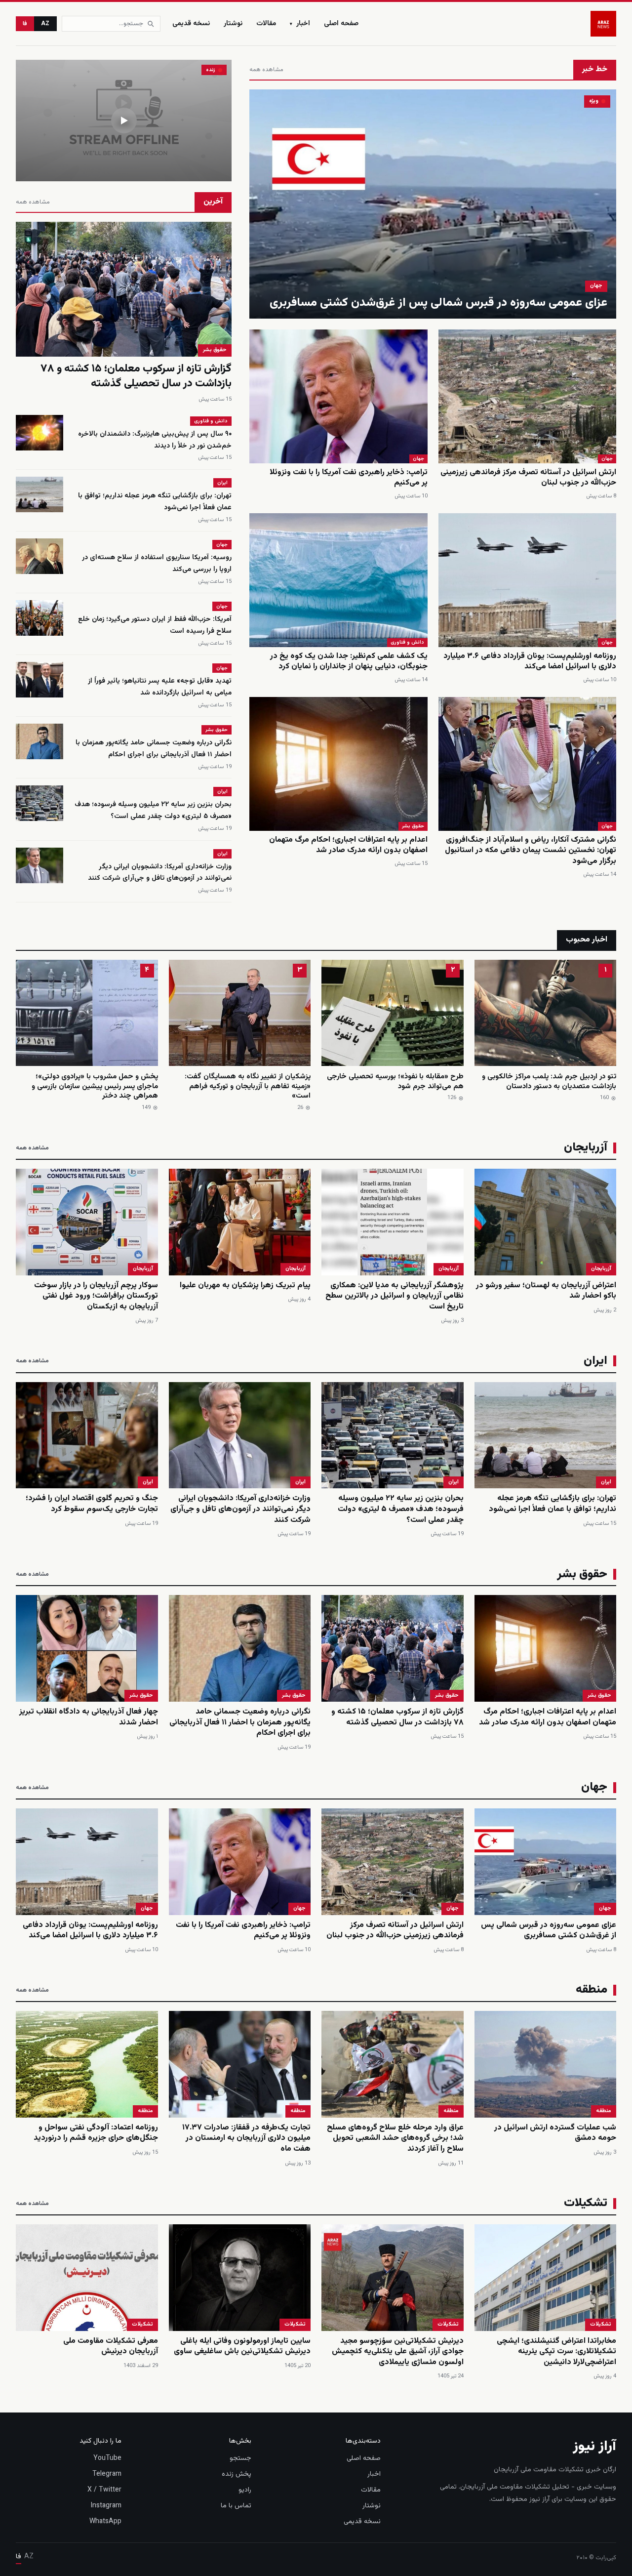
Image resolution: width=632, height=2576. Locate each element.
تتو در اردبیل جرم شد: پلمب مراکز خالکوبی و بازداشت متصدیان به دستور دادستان (549, 1082)
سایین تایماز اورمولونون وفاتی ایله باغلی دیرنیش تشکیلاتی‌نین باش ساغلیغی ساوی (242, 2347)
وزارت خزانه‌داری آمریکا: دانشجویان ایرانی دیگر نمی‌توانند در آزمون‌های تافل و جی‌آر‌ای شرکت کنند (160, 873)
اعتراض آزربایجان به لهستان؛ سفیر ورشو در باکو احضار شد (546, 1291)
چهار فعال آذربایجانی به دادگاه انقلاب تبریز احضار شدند (89, 1717)
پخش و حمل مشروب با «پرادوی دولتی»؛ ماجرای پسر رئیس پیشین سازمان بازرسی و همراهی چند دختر (95, 1086)
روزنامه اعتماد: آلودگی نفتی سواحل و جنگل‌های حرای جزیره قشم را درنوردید (96, 2133)
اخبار (300, 24)
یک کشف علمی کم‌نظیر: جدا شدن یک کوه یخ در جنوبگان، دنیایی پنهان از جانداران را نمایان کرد (349, 662)
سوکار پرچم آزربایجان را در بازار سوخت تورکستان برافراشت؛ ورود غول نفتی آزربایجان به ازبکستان (96, 1296)
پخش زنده (237, 2474)
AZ (45, 24)
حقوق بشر (413, 826)
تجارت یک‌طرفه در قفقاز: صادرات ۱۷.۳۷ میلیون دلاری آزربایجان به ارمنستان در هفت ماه (246, 2138)
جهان (596, 286)
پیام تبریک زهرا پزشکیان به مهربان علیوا (245, 1286)
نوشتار (233, 24)
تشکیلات (601, 2324)
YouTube (107, 2458)
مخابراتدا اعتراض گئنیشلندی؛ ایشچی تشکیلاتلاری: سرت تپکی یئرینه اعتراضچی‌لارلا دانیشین (556, 2352)
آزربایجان (601, 1269)
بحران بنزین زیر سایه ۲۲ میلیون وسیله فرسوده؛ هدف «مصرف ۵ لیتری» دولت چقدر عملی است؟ (153, 811)
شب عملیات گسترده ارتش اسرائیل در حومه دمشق (555, 2133)
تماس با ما (236, 2506)
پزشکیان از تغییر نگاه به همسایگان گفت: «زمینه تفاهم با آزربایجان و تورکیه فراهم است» (248, 1086)
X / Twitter (104, 2490)
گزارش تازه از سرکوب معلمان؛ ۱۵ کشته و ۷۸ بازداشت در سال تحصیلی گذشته (136, 376)
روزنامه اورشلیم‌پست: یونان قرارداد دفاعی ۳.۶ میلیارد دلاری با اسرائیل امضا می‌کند (530, 662)
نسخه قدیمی (191, 24)
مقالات (266, 24)
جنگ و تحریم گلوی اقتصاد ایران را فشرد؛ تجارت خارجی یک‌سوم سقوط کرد (92, 1504)
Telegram (107, 2474)
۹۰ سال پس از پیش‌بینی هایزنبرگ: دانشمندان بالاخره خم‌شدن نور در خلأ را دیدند (155, 440)
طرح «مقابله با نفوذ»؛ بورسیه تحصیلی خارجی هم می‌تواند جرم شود (395, 1082)
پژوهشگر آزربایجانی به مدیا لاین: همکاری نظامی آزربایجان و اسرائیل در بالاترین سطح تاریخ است (395, 1296)
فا (25, 24)
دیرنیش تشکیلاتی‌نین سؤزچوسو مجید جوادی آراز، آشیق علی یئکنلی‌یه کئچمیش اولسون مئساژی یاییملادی (398, 2352)
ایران (222, 483)
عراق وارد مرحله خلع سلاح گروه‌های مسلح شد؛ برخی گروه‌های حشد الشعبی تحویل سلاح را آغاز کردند (395, 2138)
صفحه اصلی (341, 24)
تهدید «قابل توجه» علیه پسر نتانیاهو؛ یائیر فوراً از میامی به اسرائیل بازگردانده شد (160, 687)
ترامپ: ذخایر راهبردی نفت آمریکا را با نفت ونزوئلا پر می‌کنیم (349, 478)
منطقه (604, 2111)
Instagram (106, 2506)
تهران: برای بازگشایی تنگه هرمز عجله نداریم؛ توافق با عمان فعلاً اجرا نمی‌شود (553, 1504)
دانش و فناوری (407, 642)
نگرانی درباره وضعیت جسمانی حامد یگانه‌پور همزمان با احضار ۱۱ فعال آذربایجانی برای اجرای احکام (154, 749)
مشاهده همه (266, 70)
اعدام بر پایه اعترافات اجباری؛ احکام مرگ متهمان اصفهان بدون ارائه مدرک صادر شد (348, 845)
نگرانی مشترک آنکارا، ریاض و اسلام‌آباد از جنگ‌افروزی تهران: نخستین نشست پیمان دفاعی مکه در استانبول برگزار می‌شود (531, 851)
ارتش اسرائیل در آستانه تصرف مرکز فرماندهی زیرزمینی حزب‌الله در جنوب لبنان (528, 478)
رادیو (245, 2490)
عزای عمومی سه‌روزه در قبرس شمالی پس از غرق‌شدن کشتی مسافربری (438, 303)
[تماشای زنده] (124, 121)
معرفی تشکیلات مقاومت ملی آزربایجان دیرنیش (111, 2347)
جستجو (240, 2458)
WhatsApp (105, 2522)
